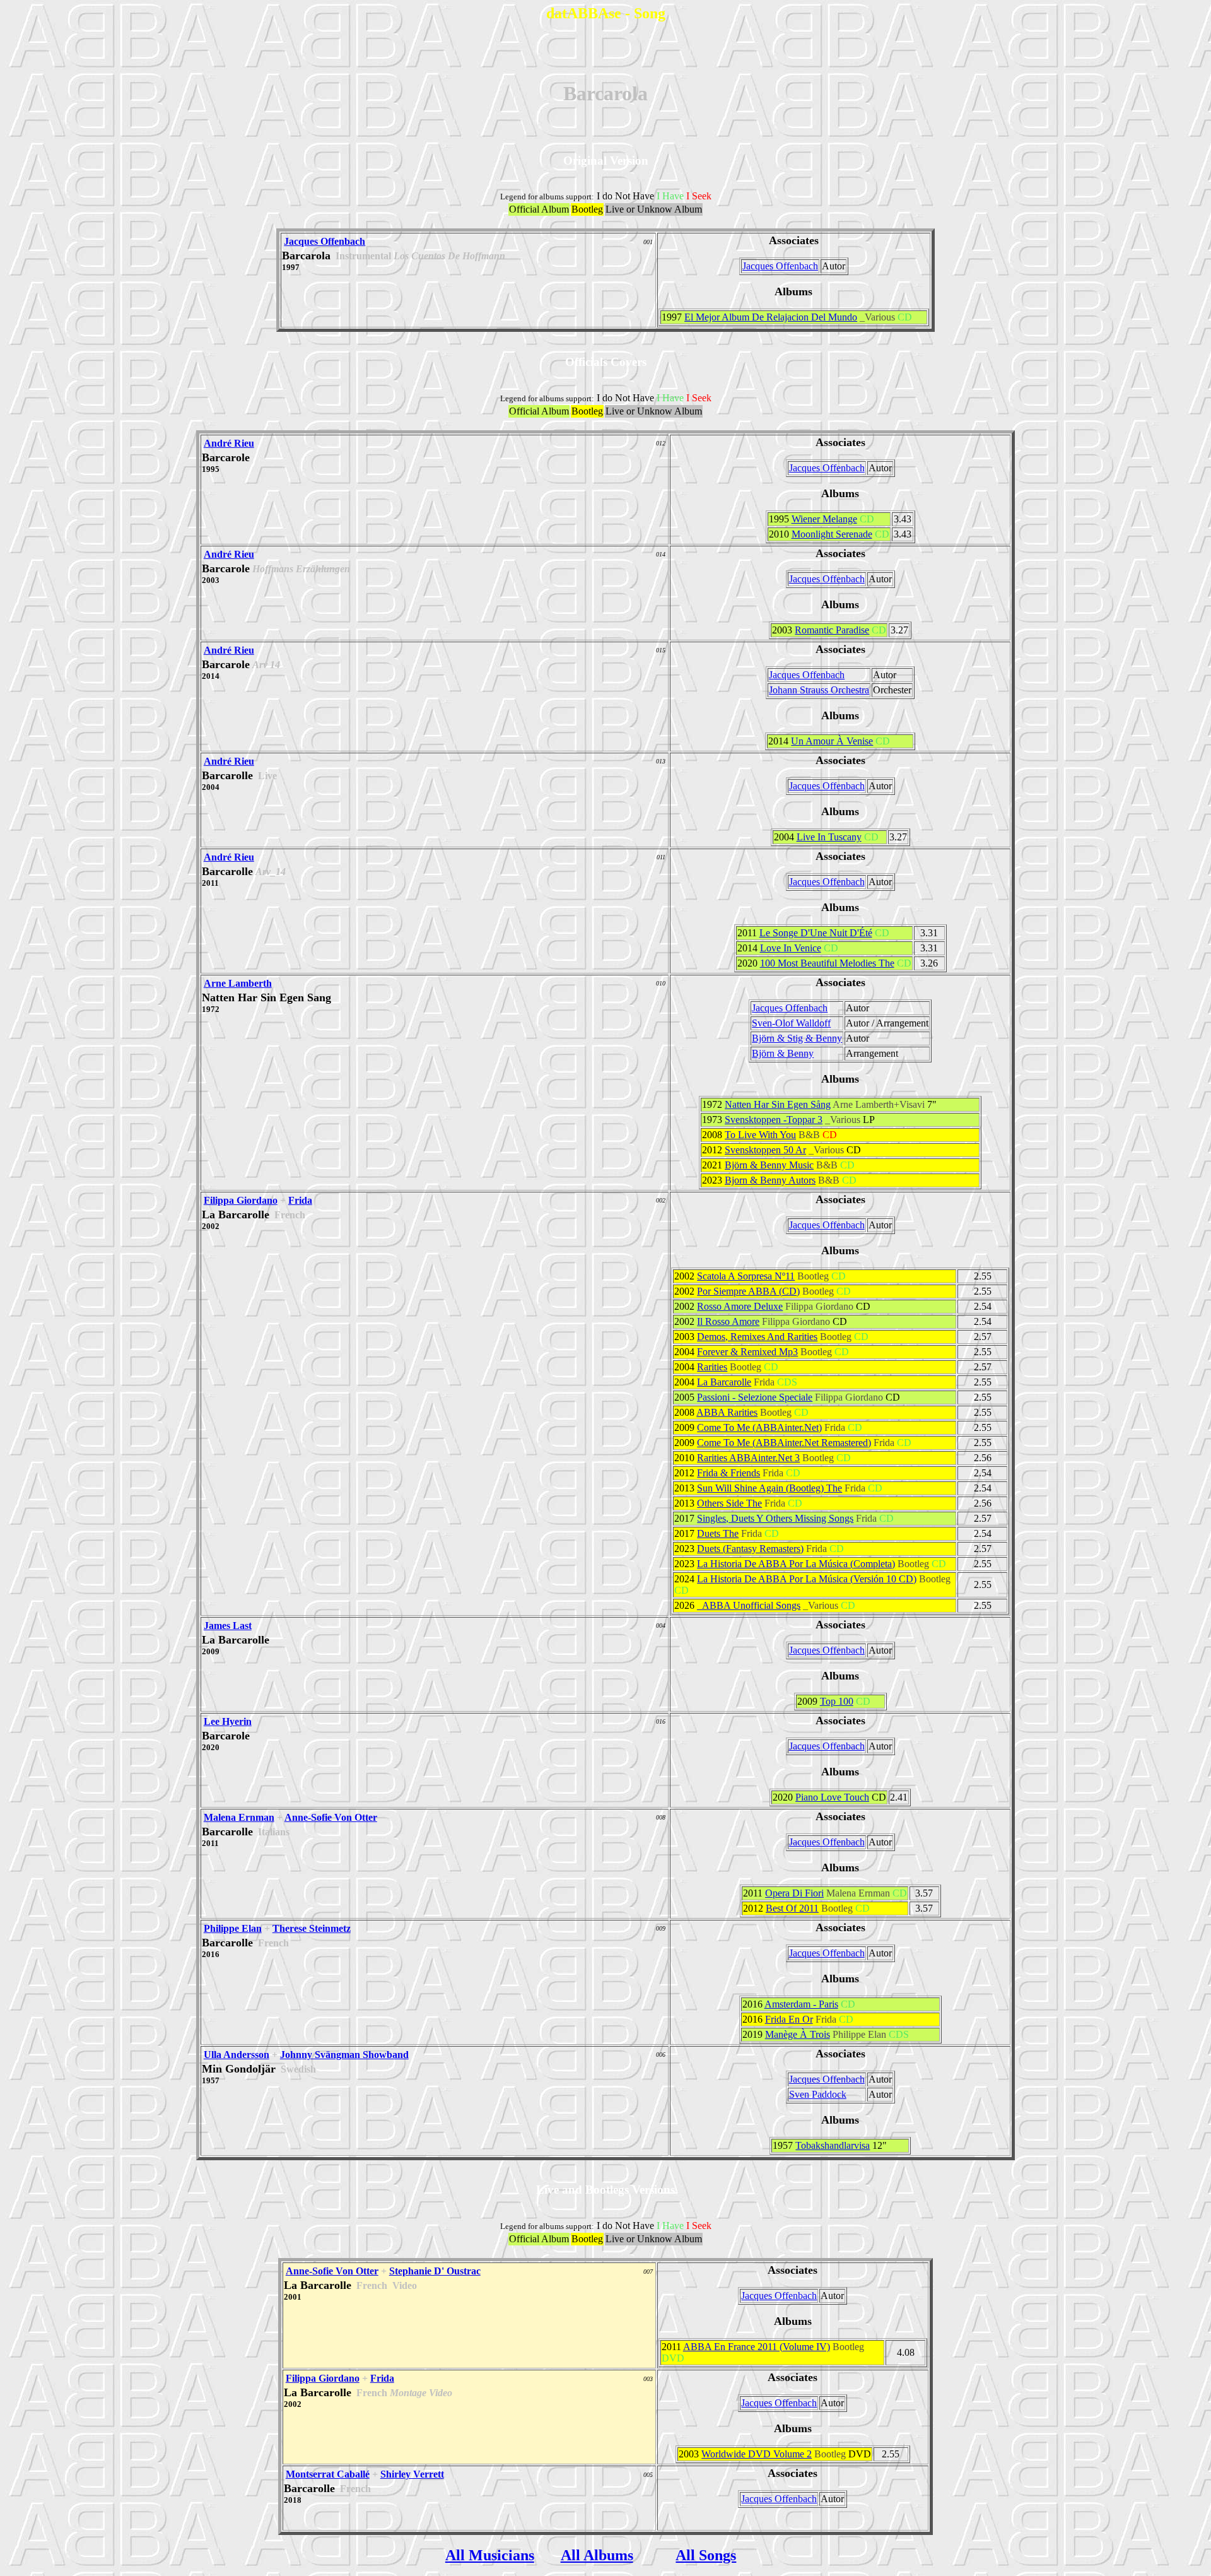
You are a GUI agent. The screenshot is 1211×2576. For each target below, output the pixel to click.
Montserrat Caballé (328, 2474)
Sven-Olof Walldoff (791, 1023)
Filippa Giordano (241, 1200)
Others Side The (729, 1503)
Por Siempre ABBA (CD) (748, 1291)
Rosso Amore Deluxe (740, 1306)
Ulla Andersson (237, 2055)
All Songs (706, 2555)
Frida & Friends (728, 1473)
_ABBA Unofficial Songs (749, 1605)
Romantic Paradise (832, 630)
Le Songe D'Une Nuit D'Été (816, 933)
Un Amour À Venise (832, 741)
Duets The (718, 1533)
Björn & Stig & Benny (797, 1038)
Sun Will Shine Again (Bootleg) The (769, 1488)
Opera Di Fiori (794, 1893)
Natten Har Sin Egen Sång (778, 1104)
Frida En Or (789, 2019)
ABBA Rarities (727, 1412)
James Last (228, 1626)
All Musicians (490, 2555)
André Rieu (229, 443)
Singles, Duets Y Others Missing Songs (775, 1518)
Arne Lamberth (238, 983)
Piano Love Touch (832, 1797)
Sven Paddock (818, 2094)
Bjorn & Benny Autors (770, 1180)
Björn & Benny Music (769, 1165)
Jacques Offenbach (325, 241)
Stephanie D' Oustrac (435, 2271)
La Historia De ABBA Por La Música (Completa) (796, 1564)
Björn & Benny (783, 1053)
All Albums (597, 2555)
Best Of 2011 (792, 1908)
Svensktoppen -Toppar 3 (774, 1120)
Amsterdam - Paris (801, 2004)
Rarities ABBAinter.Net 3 (748, 1458)
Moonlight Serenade (832, 534)
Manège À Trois (798, 2034)
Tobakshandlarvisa (833, 2145)
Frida (300, 1200)
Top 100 (837, 1701)
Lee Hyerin (228, 1721)
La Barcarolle (724, 1382)
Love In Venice (791, 948)
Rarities (712, 1367)
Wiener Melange (824, 519)
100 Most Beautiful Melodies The (827, 963)
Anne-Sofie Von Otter (331, 1817)
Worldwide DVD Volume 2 (757, 2454)
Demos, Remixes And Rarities (757, 1337)
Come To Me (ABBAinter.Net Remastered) (784, 1443)
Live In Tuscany (829, 837)
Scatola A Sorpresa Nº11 (746, 1276)
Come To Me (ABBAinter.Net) (759, 1427)
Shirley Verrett (412, 2474)
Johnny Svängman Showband (344, 2055)
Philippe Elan (233, 1928)
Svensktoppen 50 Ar (765, 1150)
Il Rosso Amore (728, 1321)
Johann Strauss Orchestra (819, 690)
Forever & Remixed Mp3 (747, 1352)
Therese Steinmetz (312, 1928)
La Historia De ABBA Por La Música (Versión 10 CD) (807, 1579)
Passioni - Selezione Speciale (755, 1397)
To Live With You (760, 1135)
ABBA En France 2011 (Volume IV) (757, 2347)
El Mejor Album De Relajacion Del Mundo (771, 317)
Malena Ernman (239, 1817)
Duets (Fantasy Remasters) (750, 1549)
